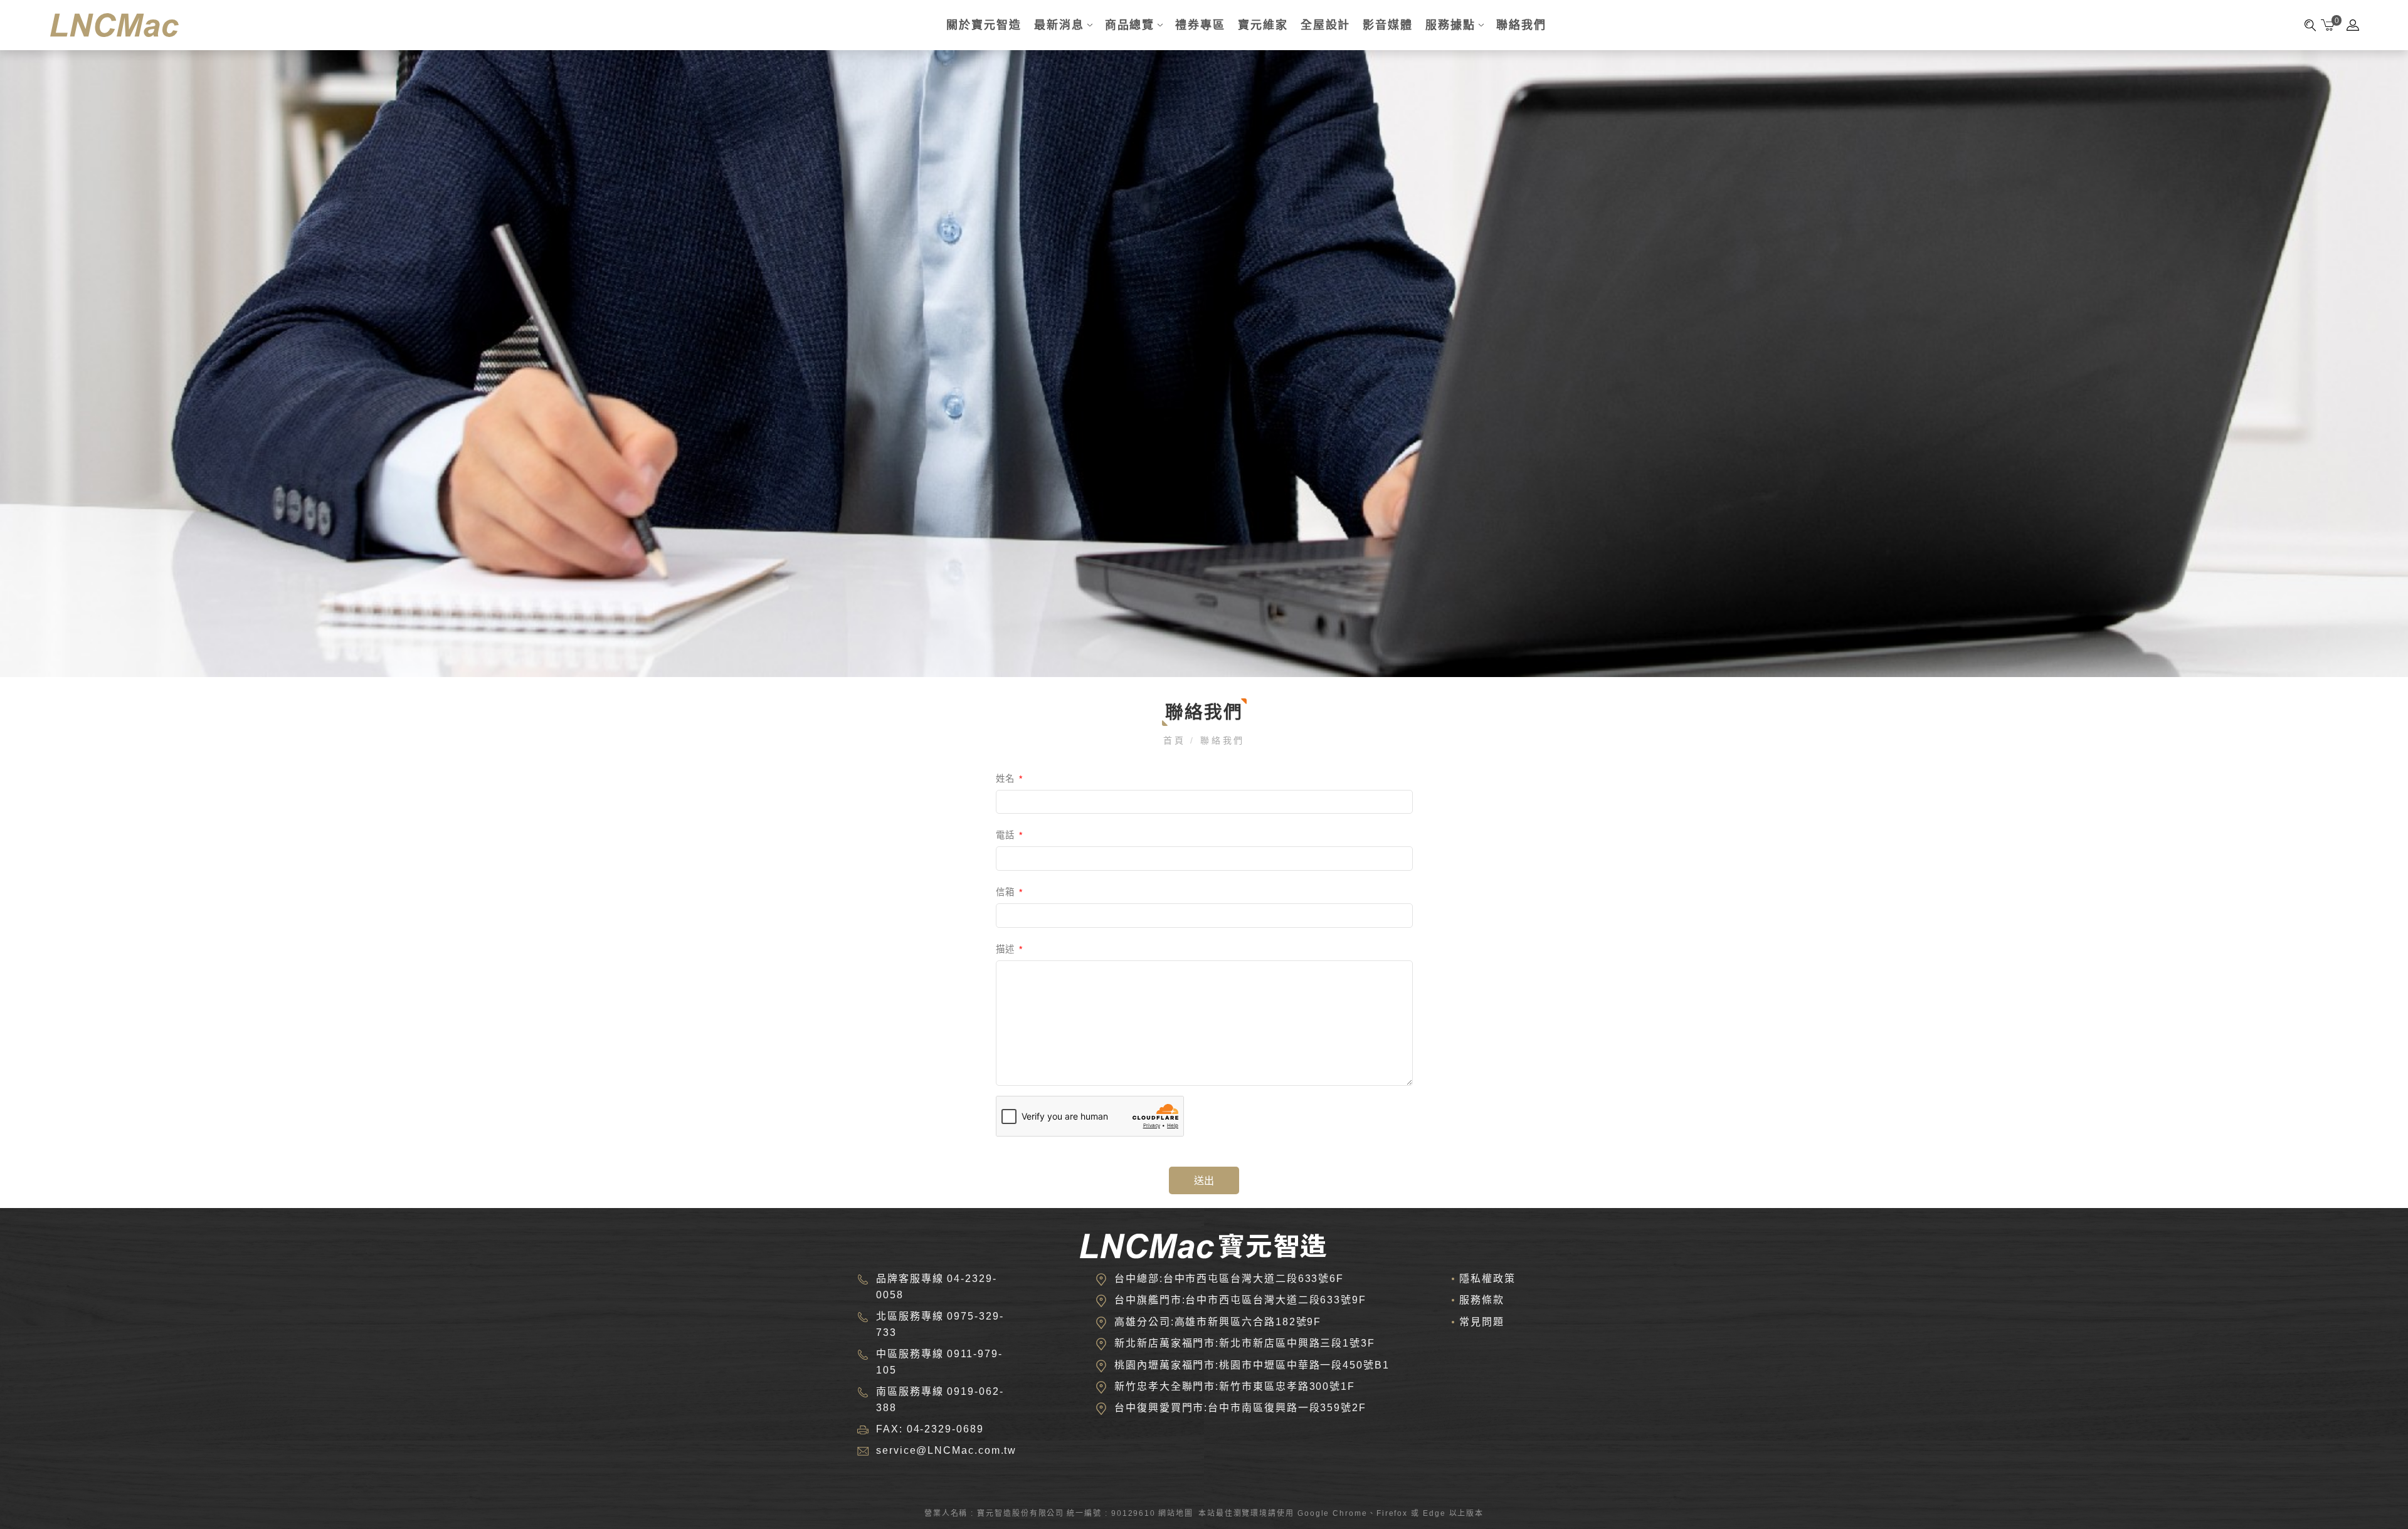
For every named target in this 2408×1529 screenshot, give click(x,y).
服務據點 (1450, 25)
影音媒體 (1388, 25)
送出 (1204, 1181)
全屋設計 (1326, 25)
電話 (1010, 835)
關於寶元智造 (984, 25)
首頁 (1177, 740)
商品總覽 (1130, 25)
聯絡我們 (1521, 25)
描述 (1010, 949)
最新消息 (1059, 25)
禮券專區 (1200, 25)
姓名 (1010, 779)
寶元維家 (1263, 25)
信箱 (1010, 892)
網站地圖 (1176, 1513)
